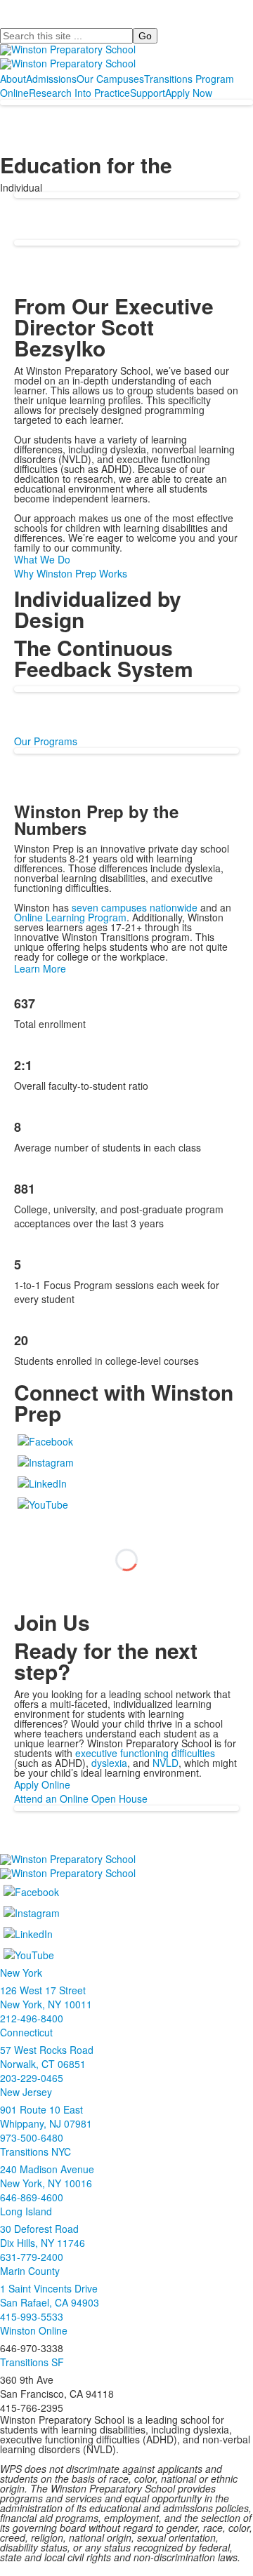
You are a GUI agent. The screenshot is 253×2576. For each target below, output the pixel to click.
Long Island (26, 2211)
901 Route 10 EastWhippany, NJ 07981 (46, 2116)
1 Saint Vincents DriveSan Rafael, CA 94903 (50, 2295)
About (13, 79)
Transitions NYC (35, 2151)
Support (148, 93)
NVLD (166, 1763)
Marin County (30, 2271)
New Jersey (26, 2092)
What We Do (42, 559)
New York (21, 1973)
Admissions (51, 79)
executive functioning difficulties (145, 1753)
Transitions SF (32, 2362)
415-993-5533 (32, 2316)
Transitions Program (189, 79)
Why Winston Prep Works (71, 573)
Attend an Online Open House (81, 1798)
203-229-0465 (32, 2078)
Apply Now (189, 93)
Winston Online (34, 2330)
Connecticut (26, 2032)
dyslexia (109, 1763)
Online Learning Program (70, 917)
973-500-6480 (32, 2137)
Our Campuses (110, 79)
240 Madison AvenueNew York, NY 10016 (47, 2176)
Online (14, 93)
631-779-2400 (32, 2257)
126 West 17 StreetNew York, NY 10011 (46, 1997)
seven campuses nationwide (135, 907)
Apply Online (42, 1784)
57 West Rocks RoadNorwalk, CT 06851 (47, 2057)
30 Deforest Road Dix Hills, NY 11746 (43, 2236)
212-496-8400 (32, 2018)
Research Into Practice (79, 93)
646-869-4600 (32, 2197)
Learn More (40, 968)
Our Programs (46, 741)
